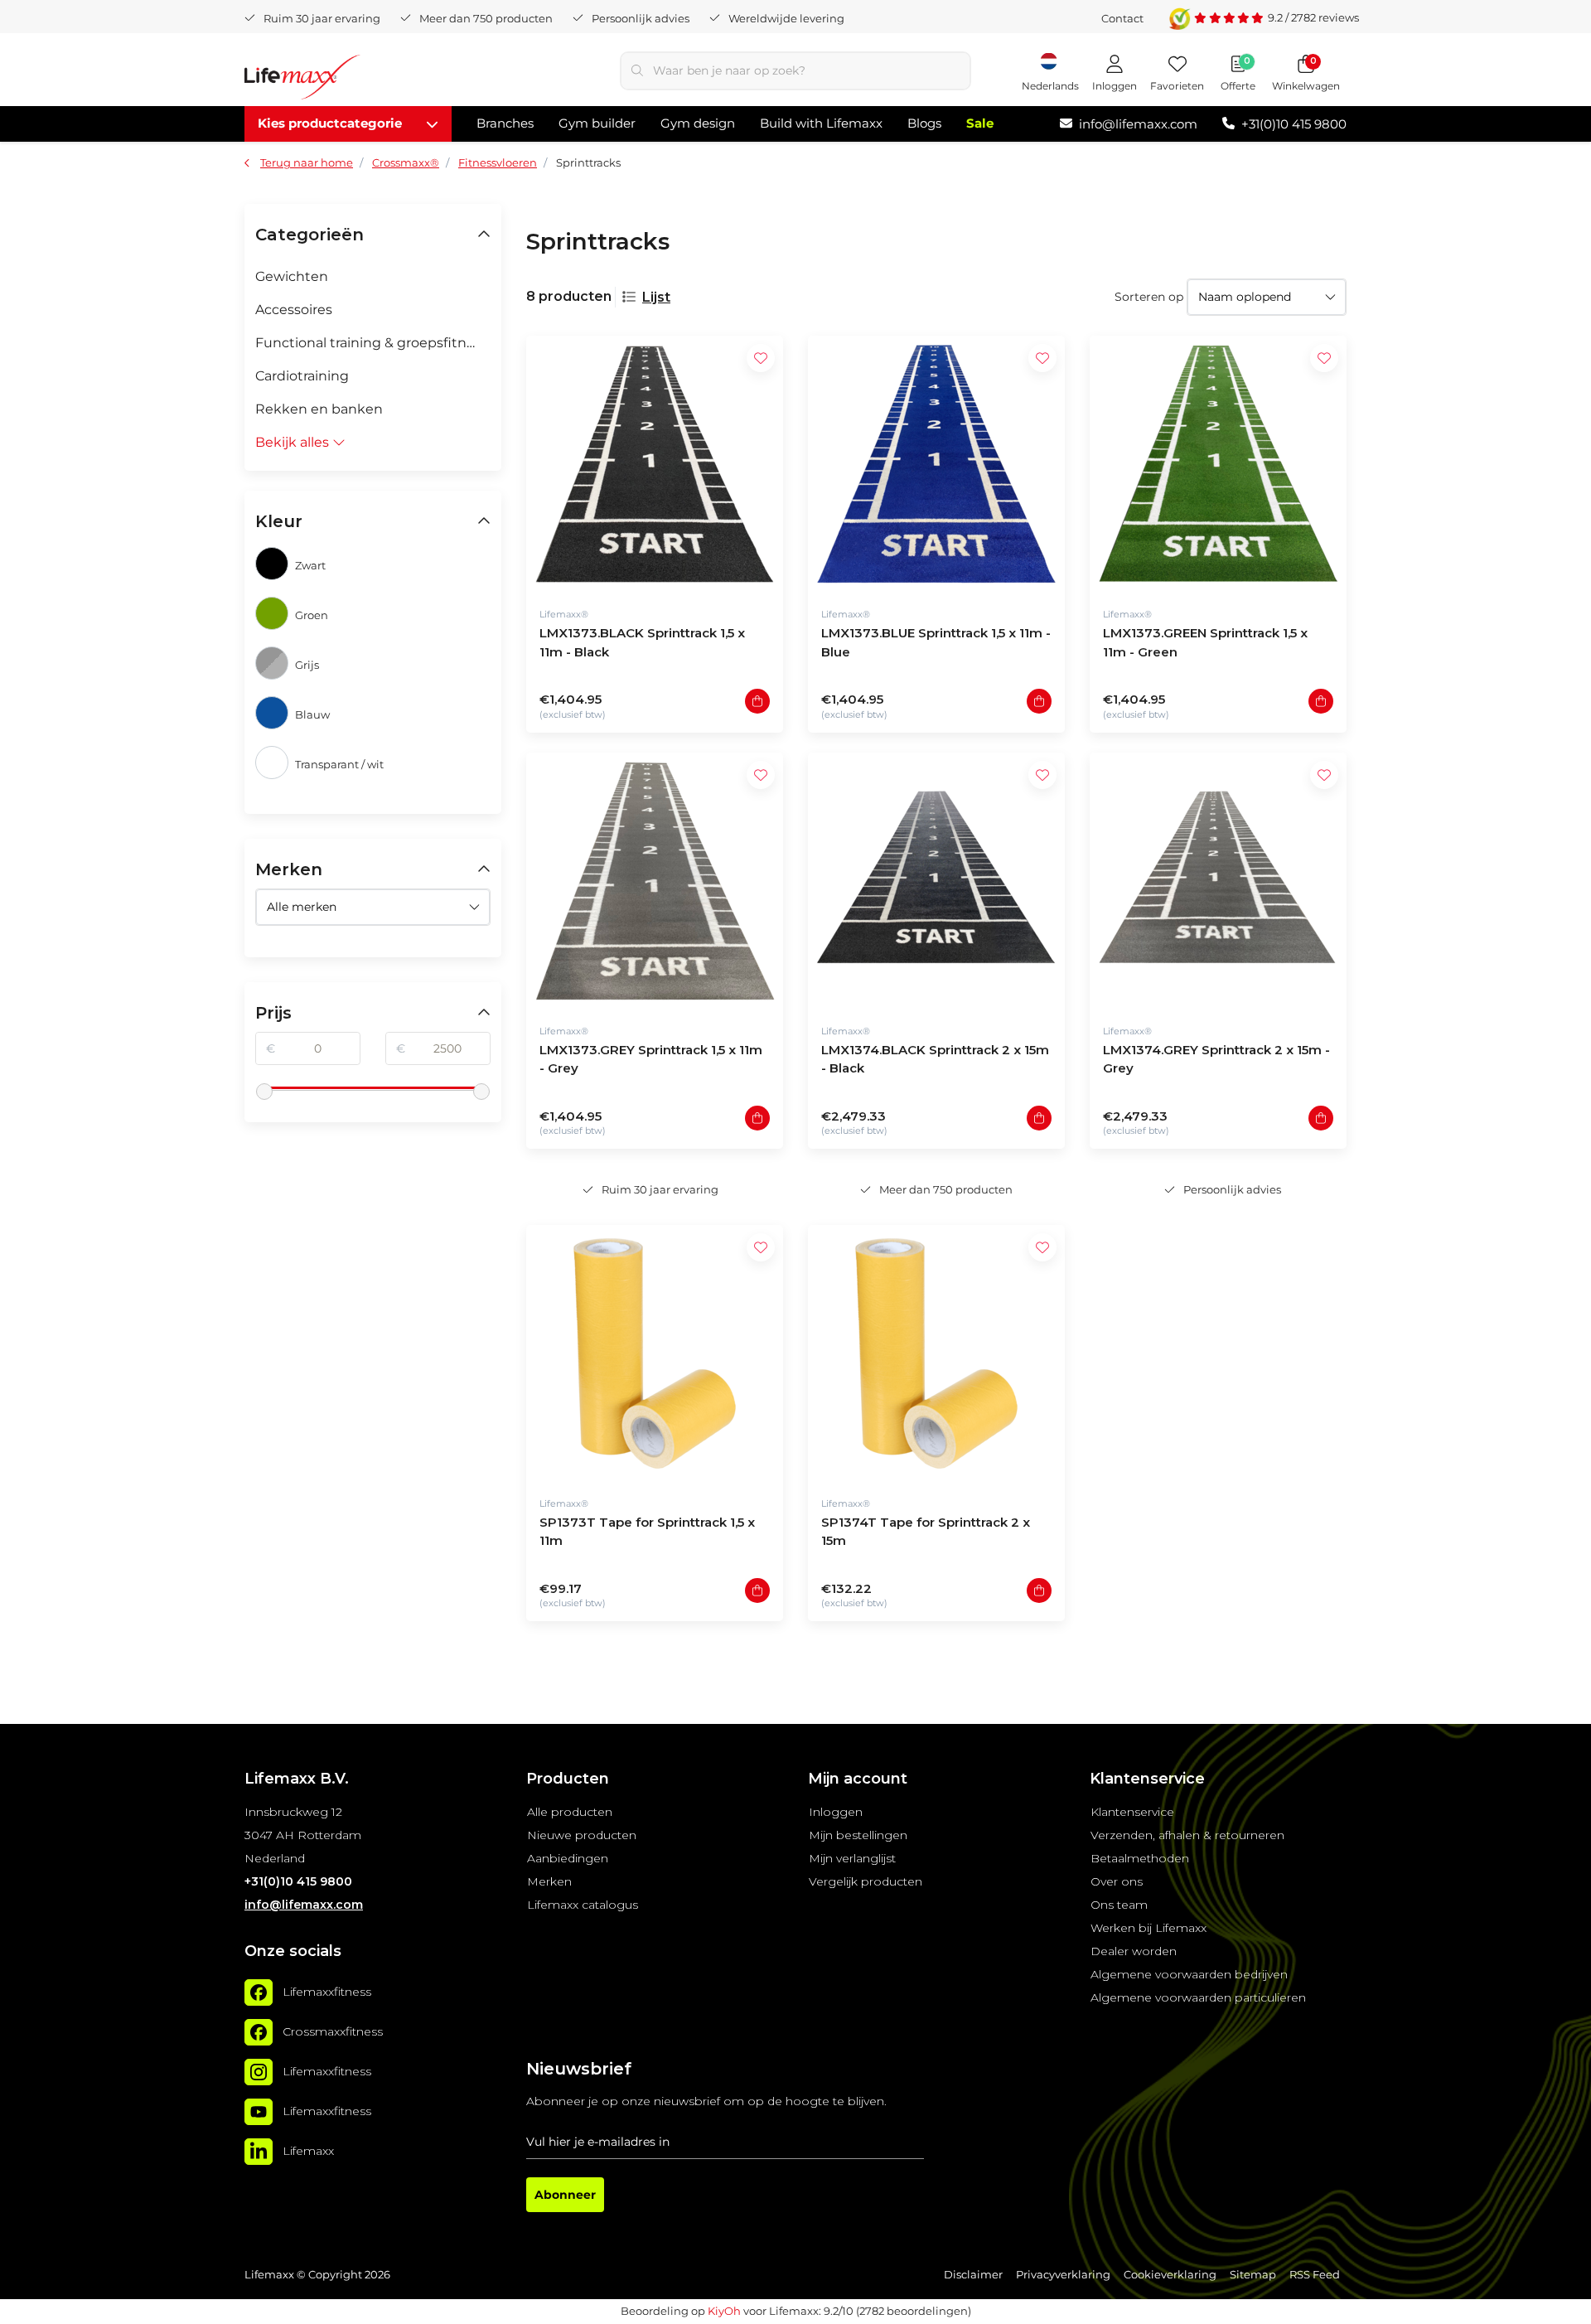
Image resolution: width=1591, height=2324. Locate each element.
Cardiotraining (302, 376)
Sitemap (1253, 2275)
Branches (505, 123)
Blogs (924, 123)
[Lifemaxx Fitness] (302, 80)
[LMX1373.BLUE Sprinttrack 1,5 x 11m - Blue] (936, 464)
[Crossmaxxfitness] (259, 2032)
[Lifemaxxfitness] (259, 1992)
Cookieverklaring (1170, 2275)
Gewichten (292, 276)
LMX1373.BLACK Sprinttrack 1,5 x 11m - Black (642, 642)
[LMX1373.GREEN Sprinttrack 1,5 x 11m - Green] (1218, 464)
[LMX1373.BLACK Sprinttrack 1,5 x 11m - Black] (655, 464)
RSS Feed (1315, 2275)
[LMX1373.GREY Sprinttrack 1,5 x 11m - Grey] (655, 881)
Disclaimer (973, 2275)
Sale (980, 123)
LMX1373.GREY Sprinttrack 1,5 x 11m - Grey (651, 1059)
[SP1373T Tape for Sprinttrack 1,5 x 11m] (655, 1353)
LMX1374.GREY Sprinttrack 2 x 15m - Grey (1216, 1059)
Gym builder (597, 123)
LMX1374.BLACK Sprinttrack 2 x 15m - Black (935, 1059)
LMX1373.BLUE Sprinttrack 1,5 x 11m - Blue (936, 642)
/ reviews (1313, 17)
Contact (1122, 18)
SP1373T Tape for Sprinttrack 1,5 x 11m (647, 1532)
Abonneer (565, 2195)
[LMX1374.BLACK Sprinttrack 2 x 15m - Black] (936, 881)
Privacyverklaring (1063, 2275)
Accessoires (294, 310)
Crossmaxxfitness (333, 2031)
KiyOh (724, 2311)
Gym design (698, 123)
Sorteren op (1149, 297)
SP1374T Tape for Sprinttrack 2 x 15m (926, 1532)
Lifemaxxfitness (327, 1992)
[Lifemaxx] (259, 2152)
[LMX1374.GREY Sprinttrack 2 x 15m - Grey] (1218, 881)
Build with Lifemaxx (821, 123)
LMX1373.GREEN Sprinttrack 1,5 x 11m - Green (1205, 642)
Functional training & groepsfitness (372, 343)
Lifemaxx (308, 2151)
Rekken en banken (319, 409)
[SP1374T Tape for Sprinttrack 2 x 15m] (936, 1353)
